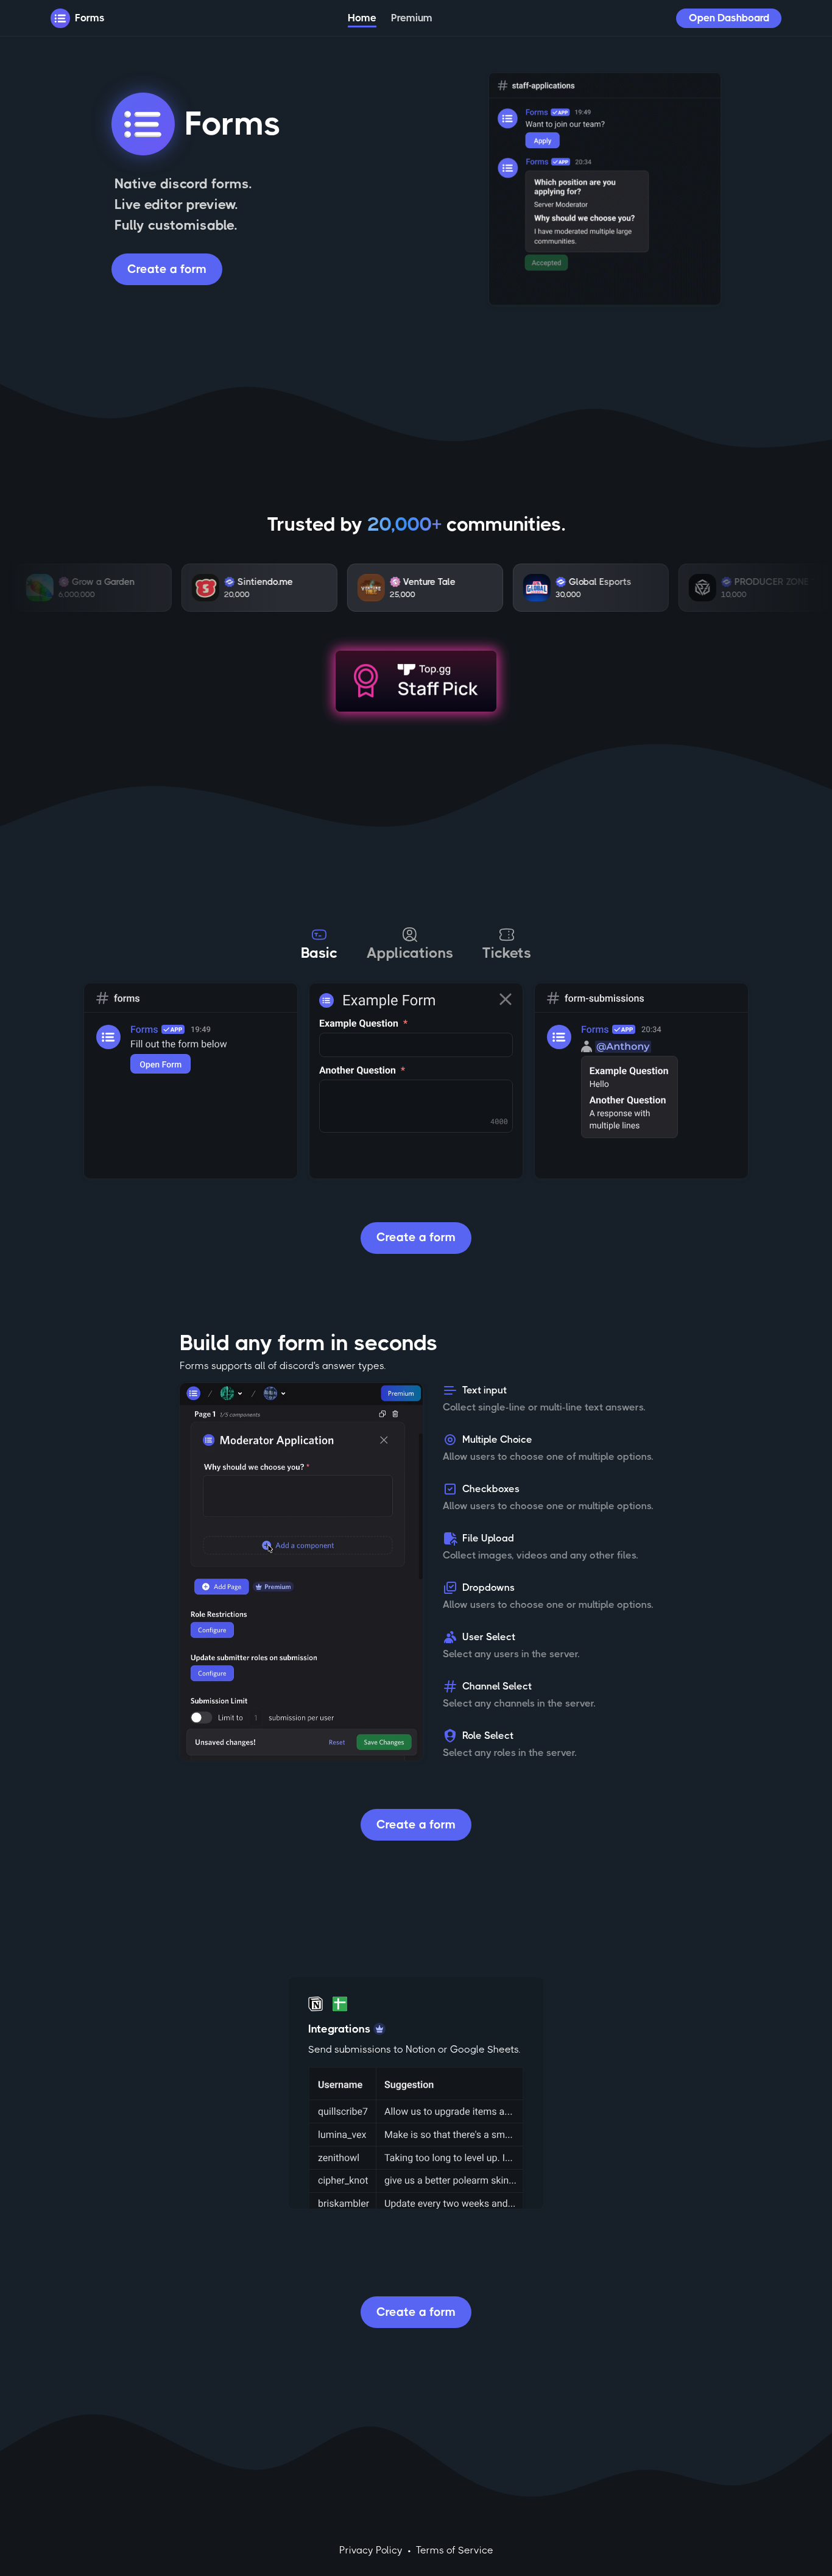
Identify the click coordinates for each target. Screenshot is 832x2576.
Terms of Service (455, 2550)
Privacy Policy (371, 2550)
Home (362, 18)
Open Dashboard (729, 18)
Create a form (167, 269)
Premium (412, 18)
